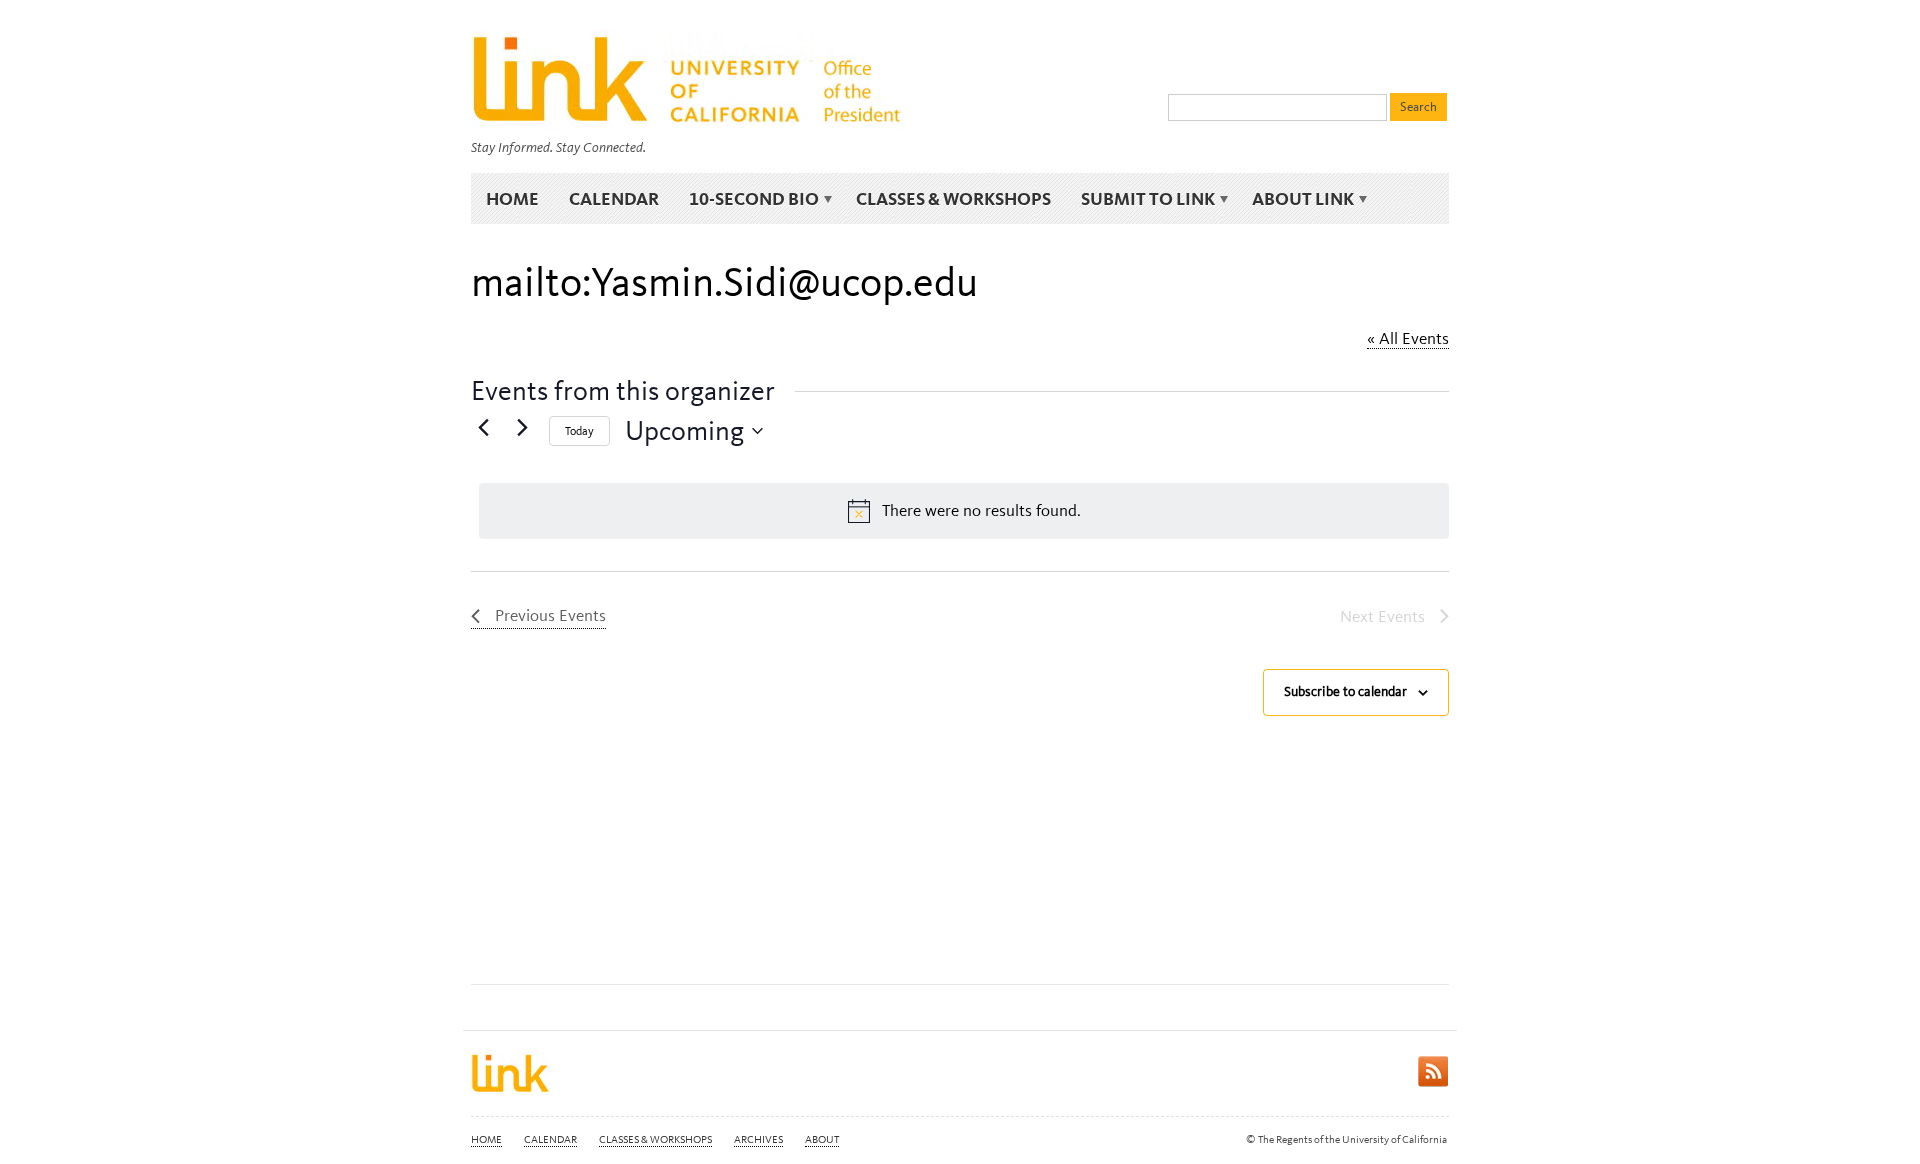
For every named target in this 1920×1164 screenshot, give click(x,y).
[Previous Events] (483, 427)
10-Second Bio (746, 199)
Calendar (614, 198)
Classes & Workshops (953, 198)
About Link (1295, 199)
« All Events (1408, 338)
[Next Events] (522, 427)
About (822, 1139)
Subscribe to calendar (1345, 691)
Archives (758, 1139)
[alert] (964, 511)
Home (512, 198)
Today (579, 431)
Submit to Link (1140, 199)
